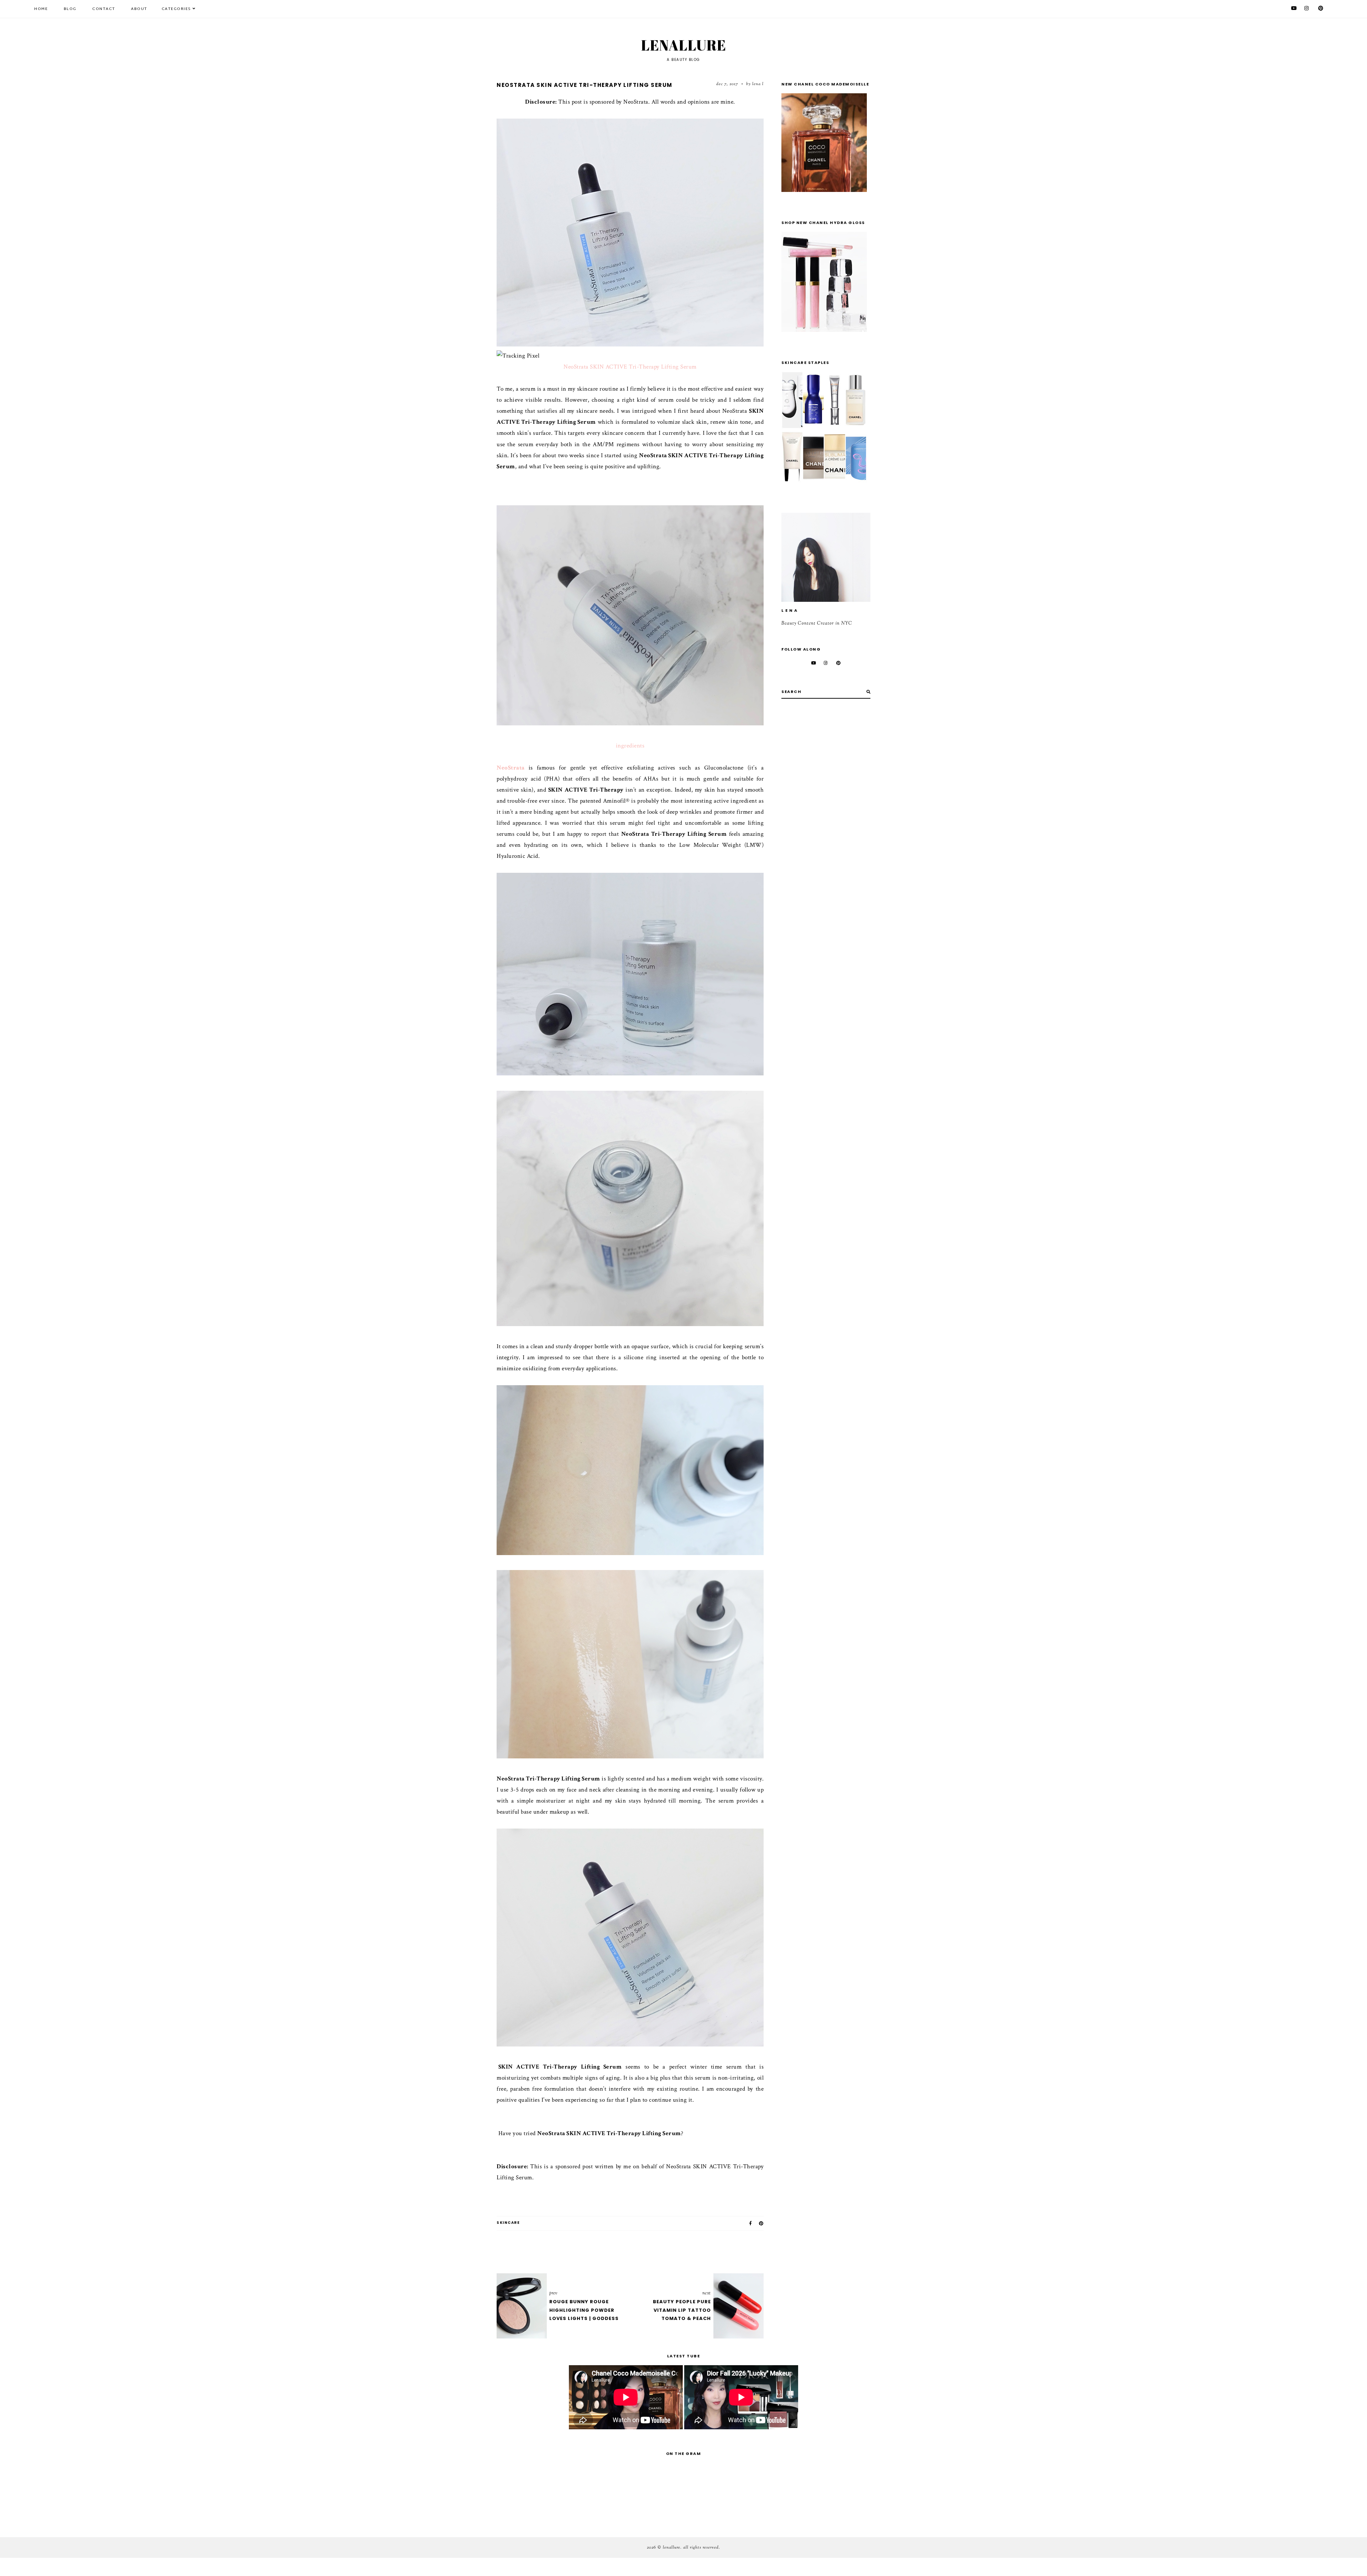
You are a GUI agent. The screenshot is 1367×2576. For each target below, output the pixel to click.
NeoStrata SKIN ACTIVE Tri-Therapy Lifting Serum (630, 367)
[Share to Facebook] (751, 2223)
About (139, 9)
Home (41, 9)
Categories (176, 9)
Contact (104, 9)
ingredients (630, 746)
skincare (508, 2223)
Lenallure (684, 45)
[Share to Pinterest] (761, 2223)
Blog (70, 9)
